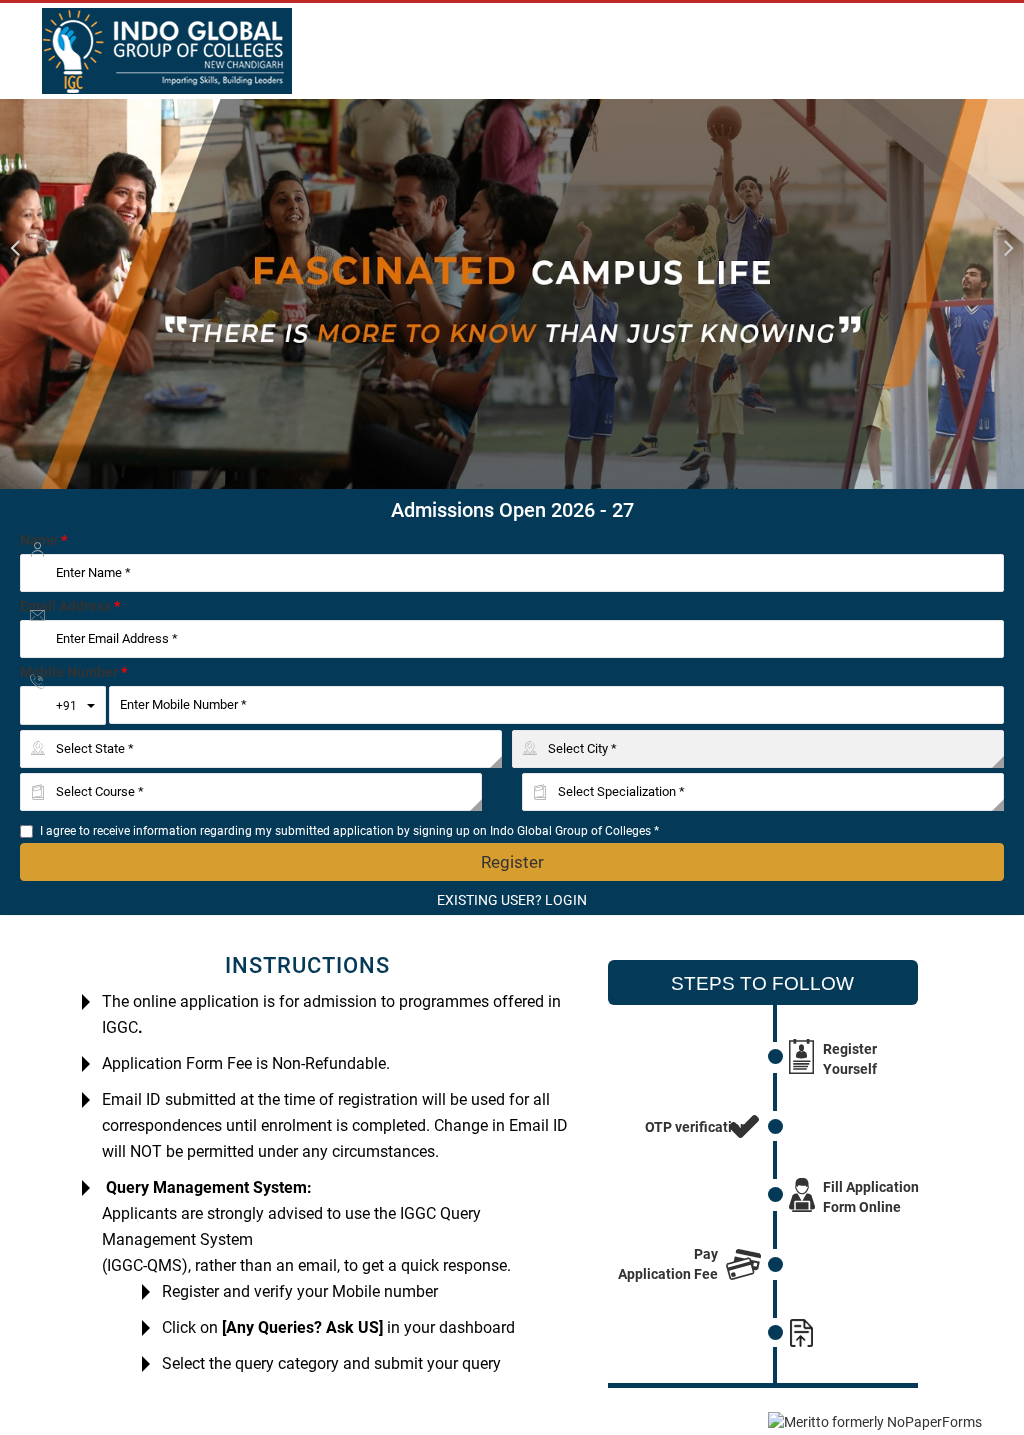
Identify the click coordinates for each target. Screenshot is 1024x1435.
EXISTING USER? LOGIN (512, 900)
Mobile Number (73, 672)
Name (43, 540)
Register (512, 862)
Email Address (70, 606)
